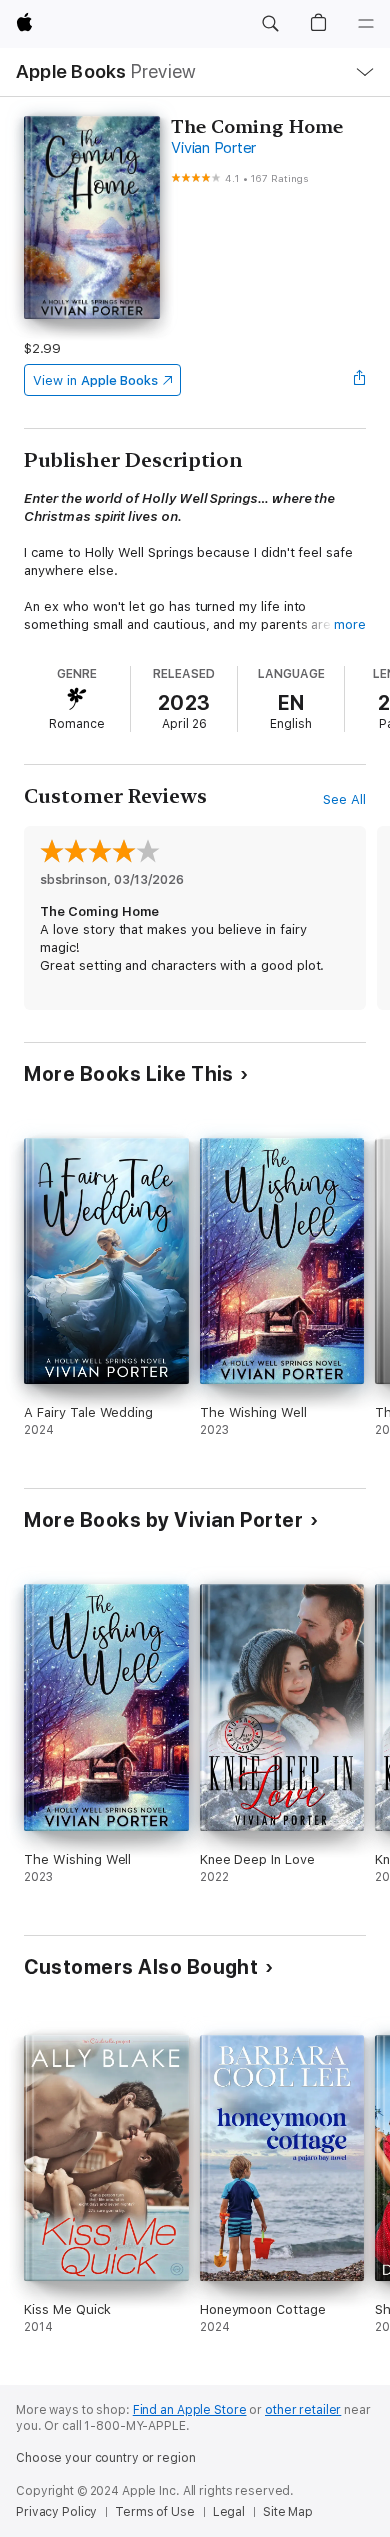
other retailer (303, 2410)
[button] (270, 24)
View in (95, 380)
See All (344, 799)
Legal (229, 2512)
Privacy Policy (56, 2512)
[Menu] (366, 24)
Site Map (288, 2512)
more (350, 624)
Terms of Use (155, 2512)
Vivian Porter (213, 148)
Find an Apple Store (190, 2410)
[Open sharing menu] (360, 380)
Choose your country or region (106, 2458)
